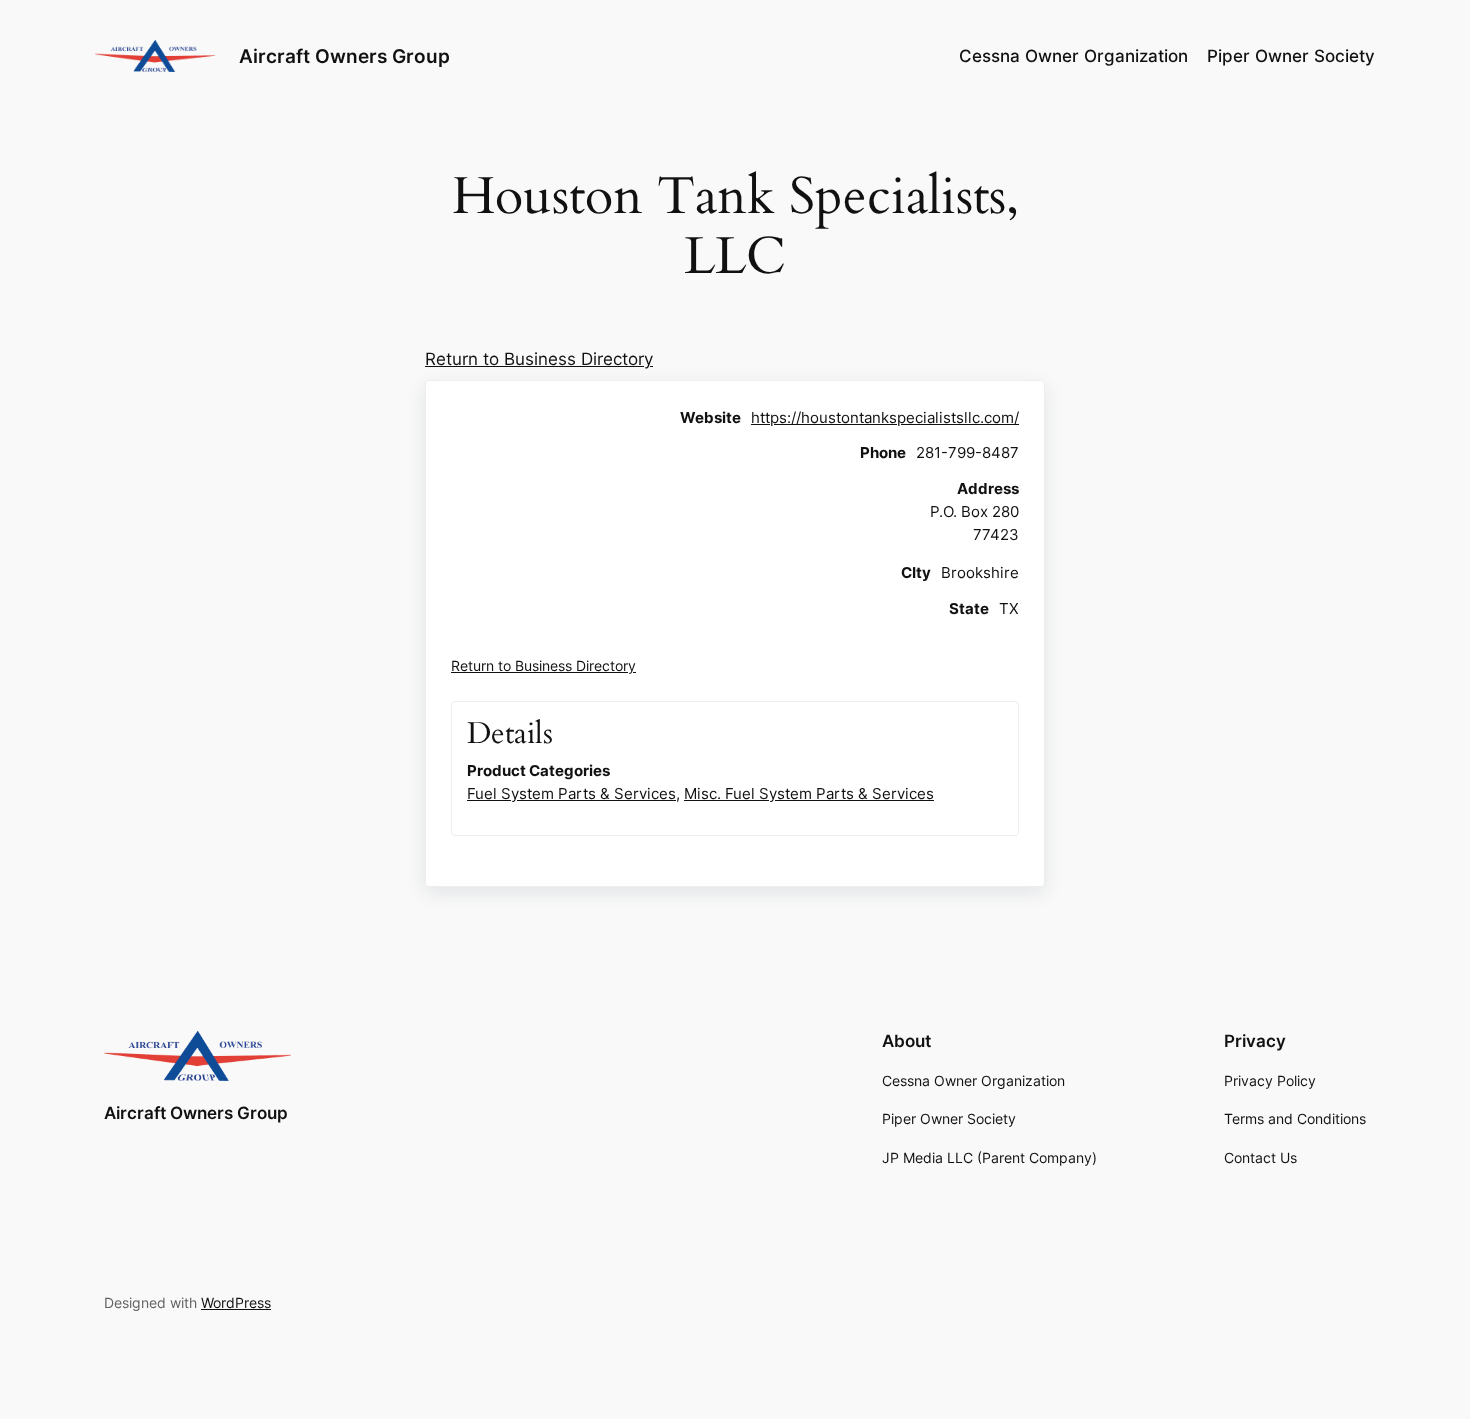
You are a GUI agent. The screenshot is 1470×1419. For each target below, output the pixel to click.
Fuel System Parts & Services (571, 793)
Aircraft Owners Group (344, 56)
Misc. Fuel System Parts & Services (809, 793)
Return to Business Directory (539, 359)
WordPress (236, 1302)
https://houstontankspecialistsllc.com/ (885, 417)
